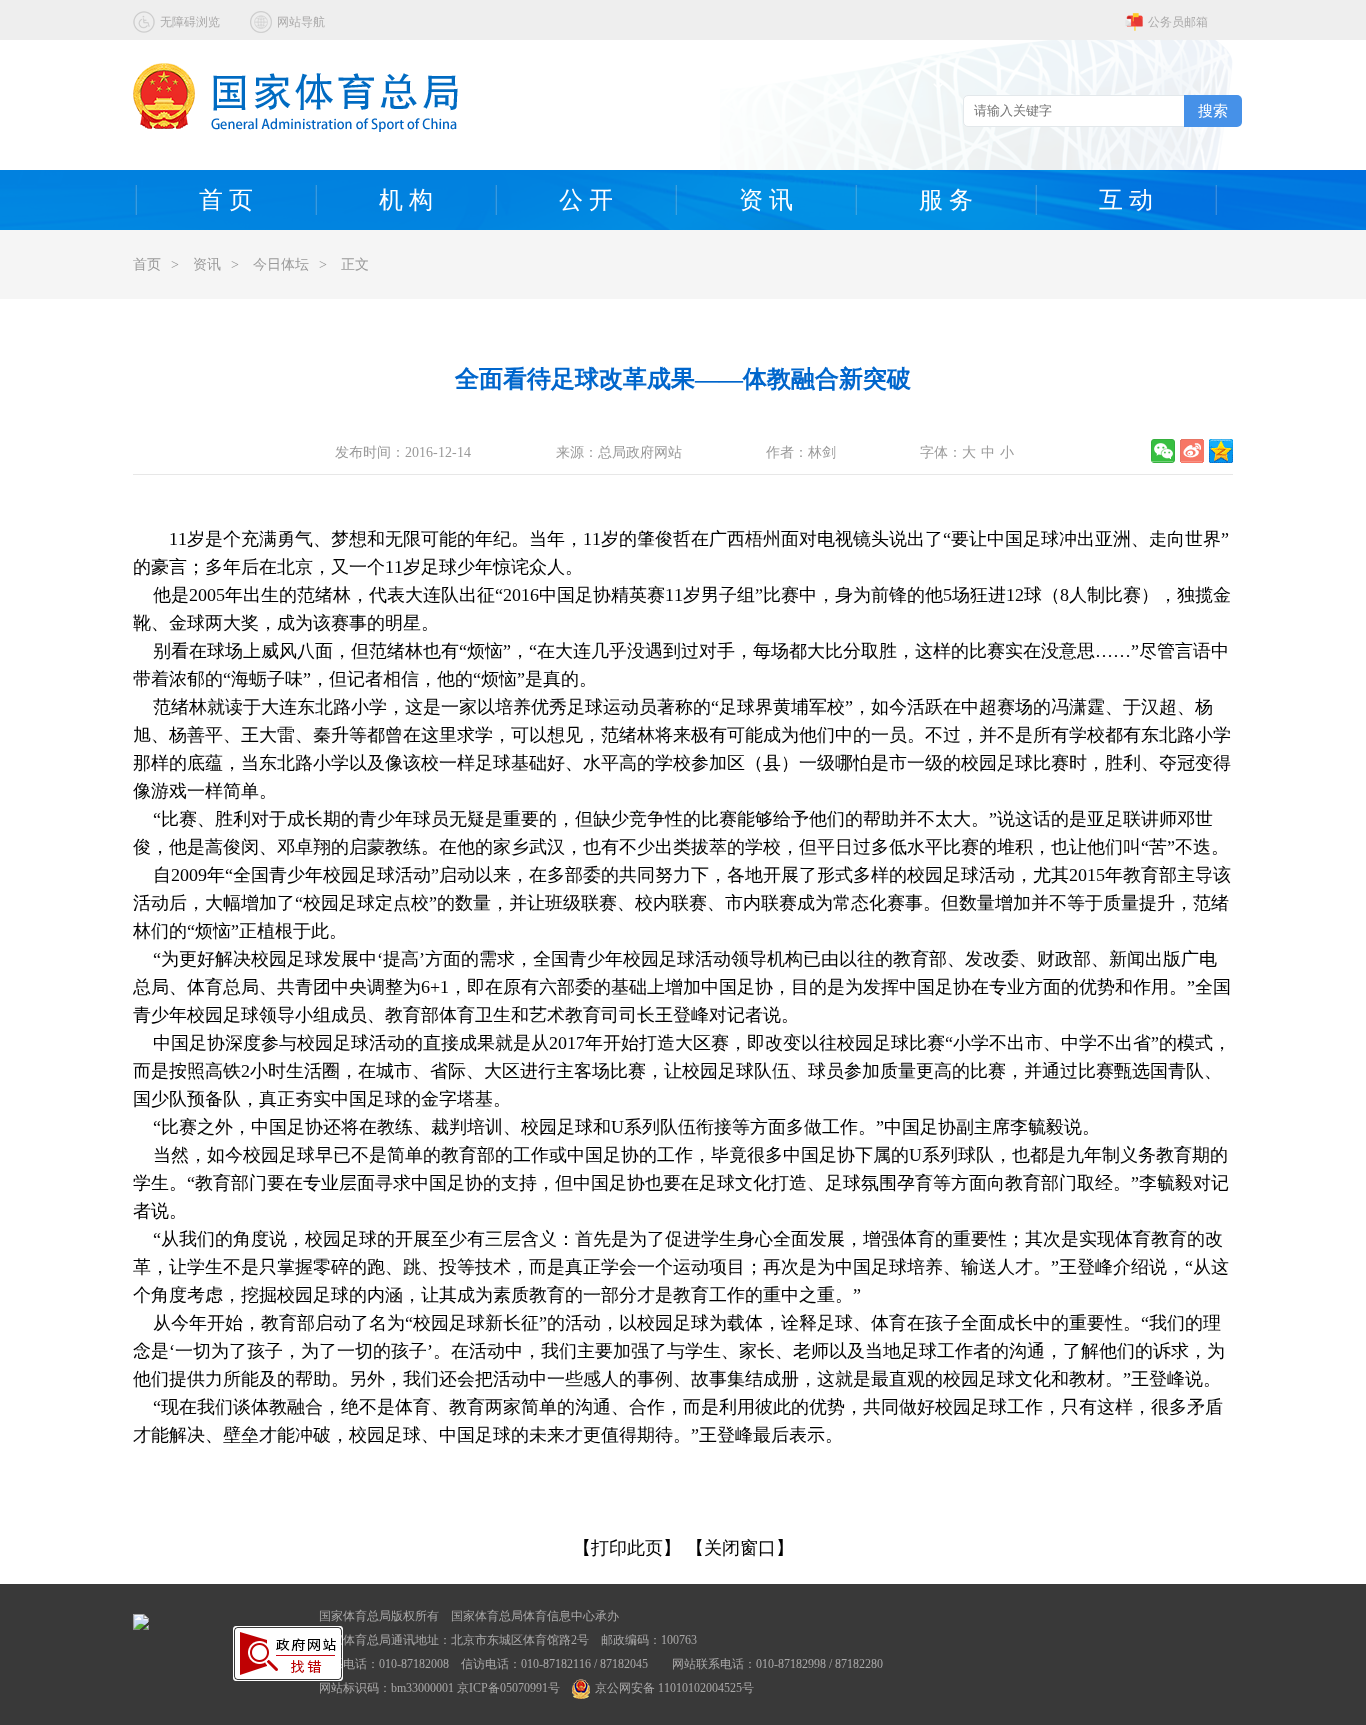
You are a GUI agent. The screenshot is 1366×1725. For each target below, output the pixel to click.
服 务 (946, 200)
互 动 (1126, 200)
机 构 (406, 200)
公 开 (586, 200)
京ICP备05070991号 (508, 1688)
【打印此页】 (627, 1548)
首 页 (226, 200)
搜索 (1213, 110)
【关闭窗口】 (740, 1548)
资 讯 (766, 200)
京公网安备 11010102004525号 (674, 1688)
